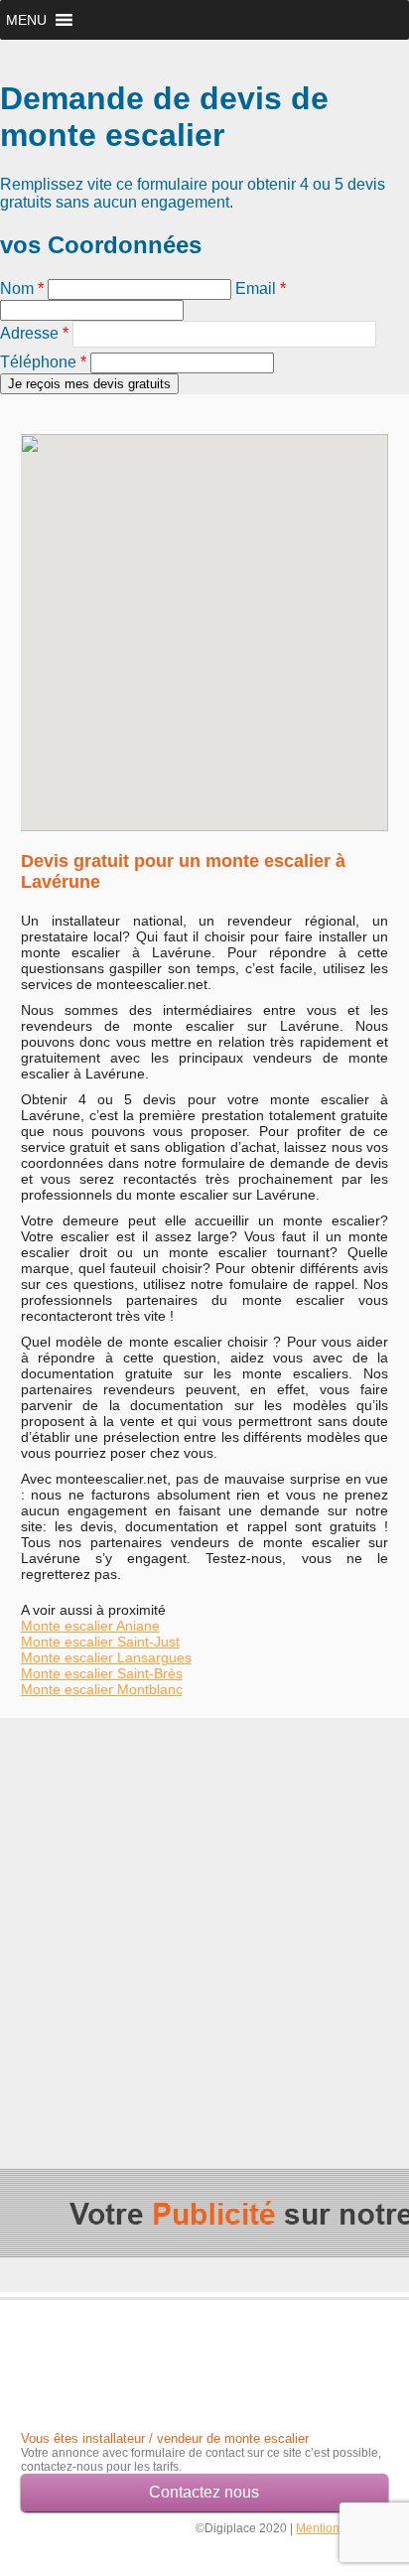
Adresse (34, 333)
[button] (26, 20)
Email (261, 288)
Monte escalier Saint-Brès (102, 1673)
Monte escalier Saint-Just (100, 1642)
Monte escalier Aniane (90, 1626)
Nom (22, 288)
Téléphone (43, 362)
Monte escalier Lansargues (106, 1657)
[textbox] (224, 334)
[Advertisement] (204, 1923)
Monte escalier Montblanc (102, 1689)
